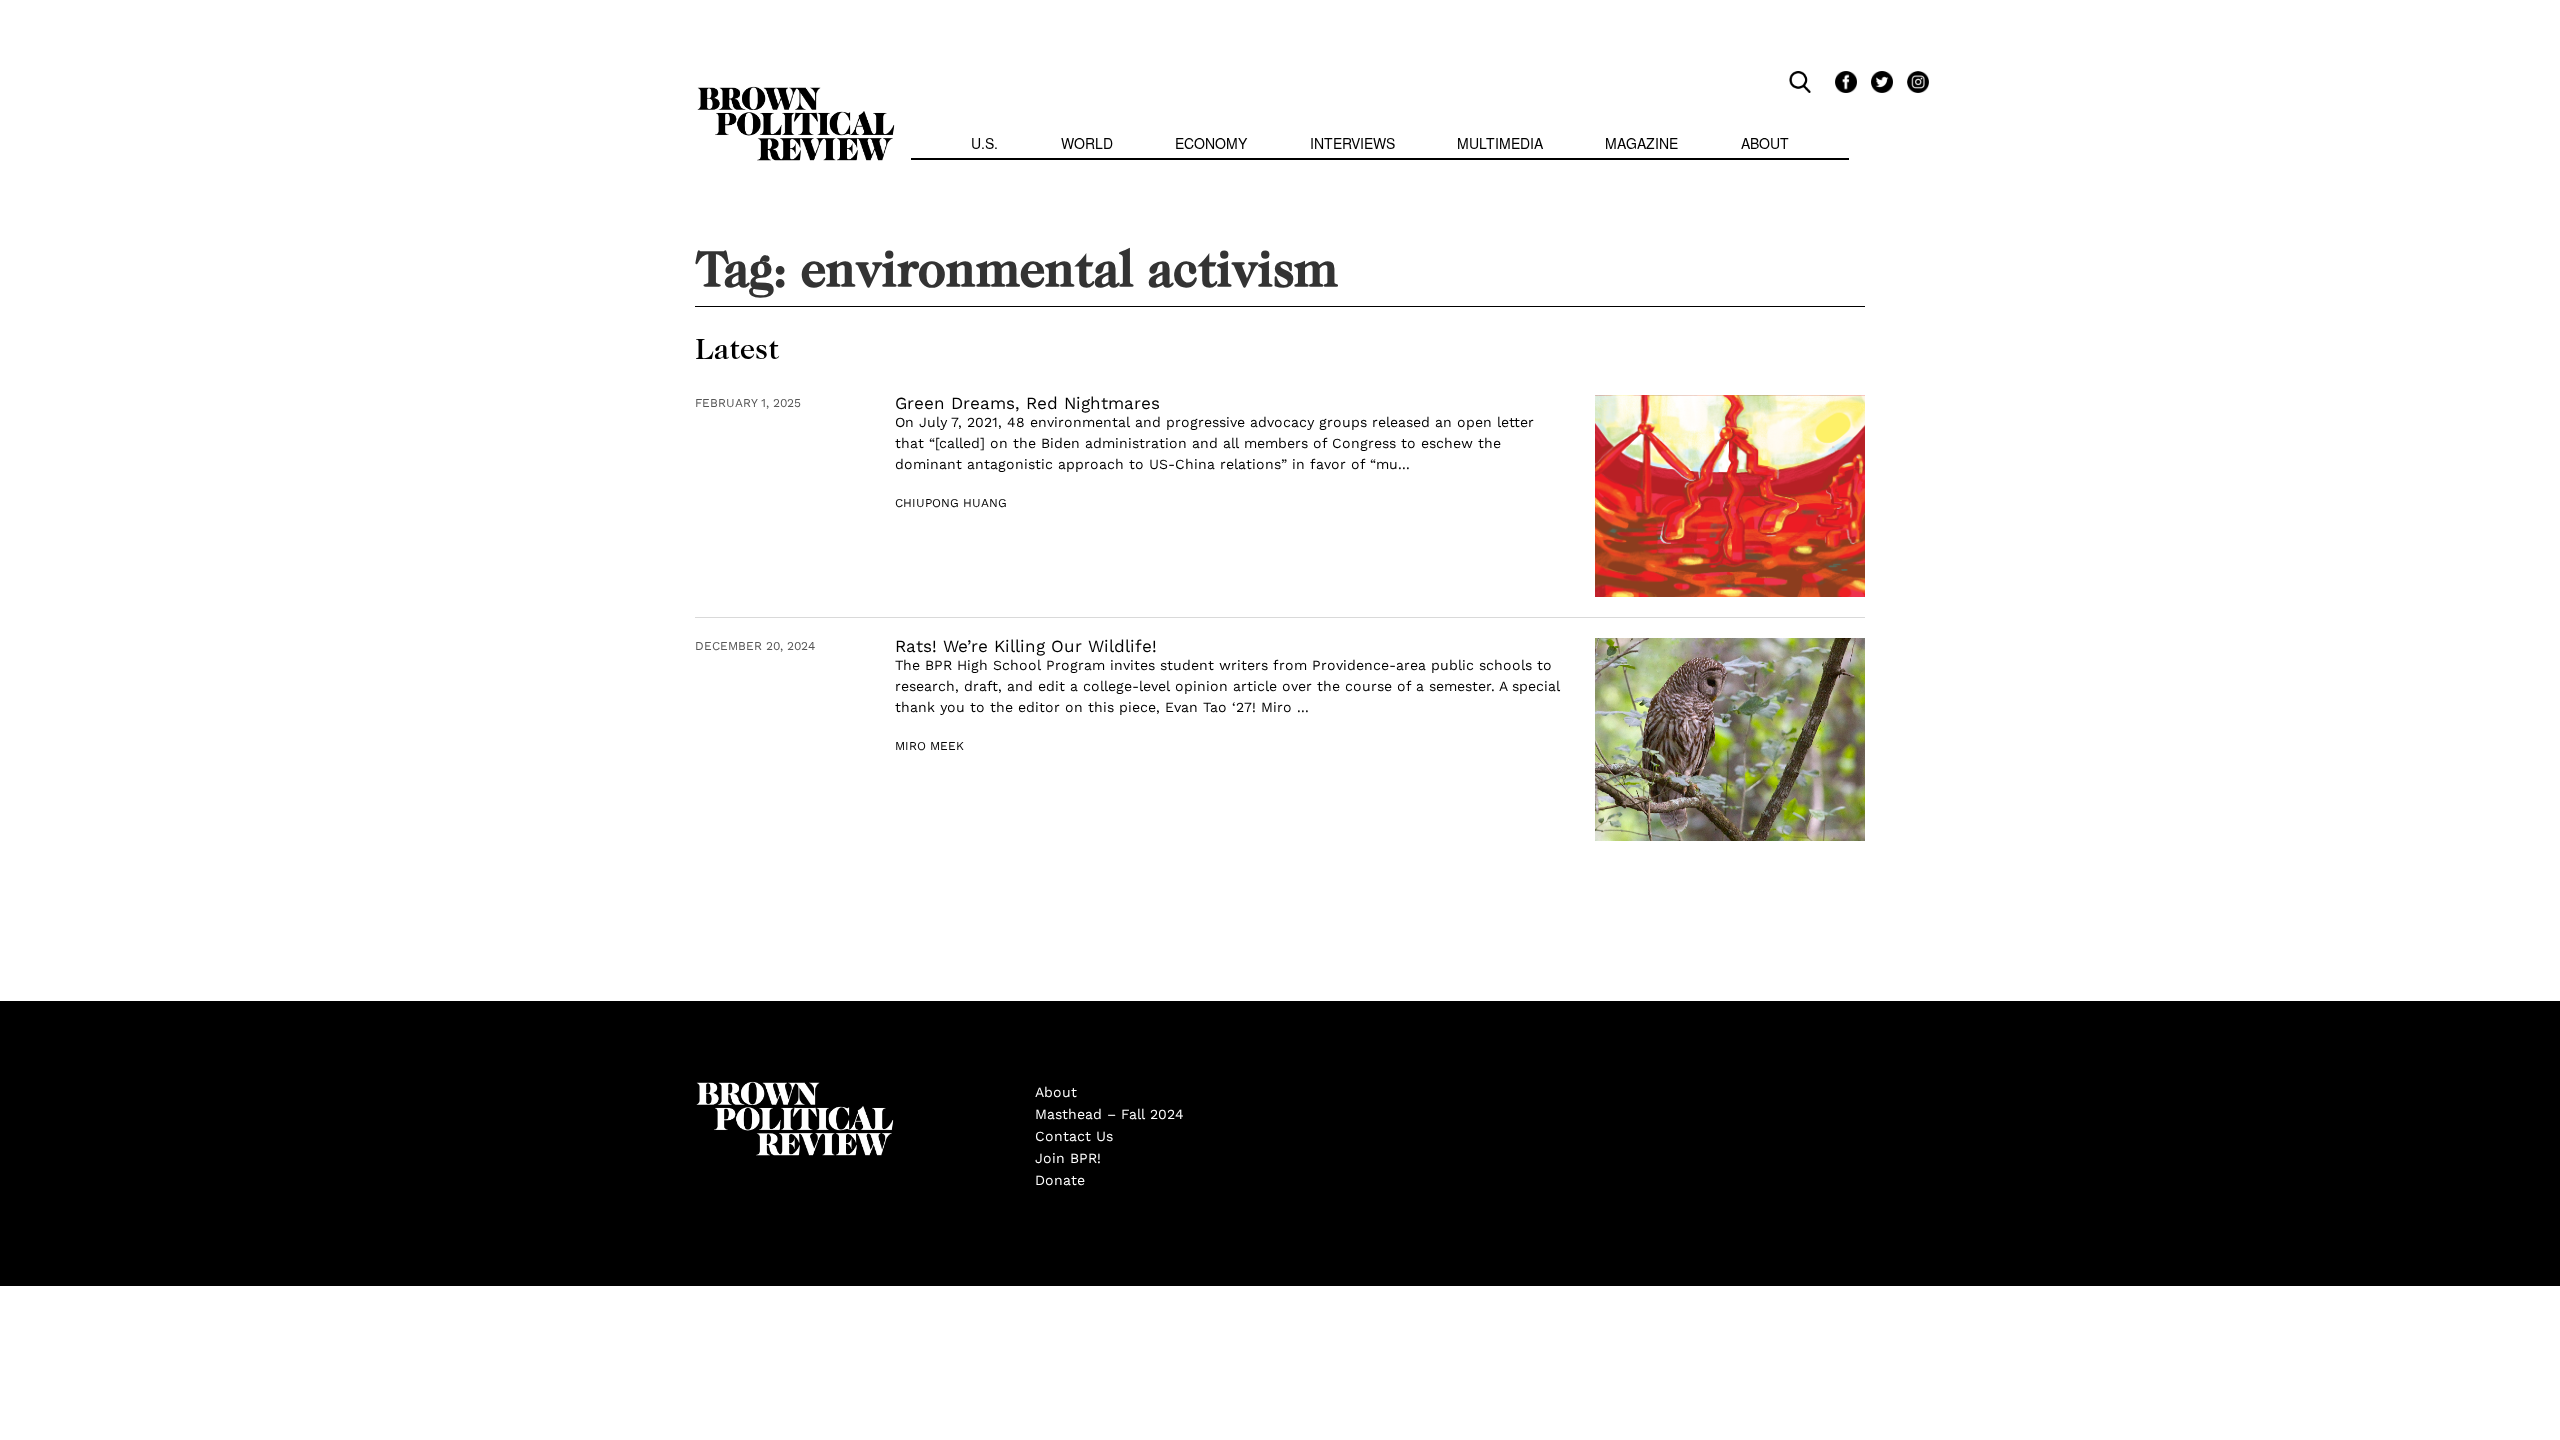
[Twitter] (1879, 81)
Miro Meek (929, 746)
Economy (1211, 143)
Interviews (1352, 143)
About (1765, 143)
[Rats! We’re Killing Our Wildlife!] (1730, 739)
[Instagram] (1913, 81)
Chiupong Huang (951, 503)
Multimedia (1500, 143)
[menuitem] (984, 145)
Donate (1060, 1180)
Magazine (1641, 143)
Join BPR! (1068, 1158)
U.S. (984, 143)
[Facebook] (1843, 81)
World (1087, 143)
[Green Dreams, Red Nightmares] (1730, 496)
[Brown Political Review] (796, 96)
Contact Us (1074, 1136)
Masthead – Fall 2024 (1109, 1114)
